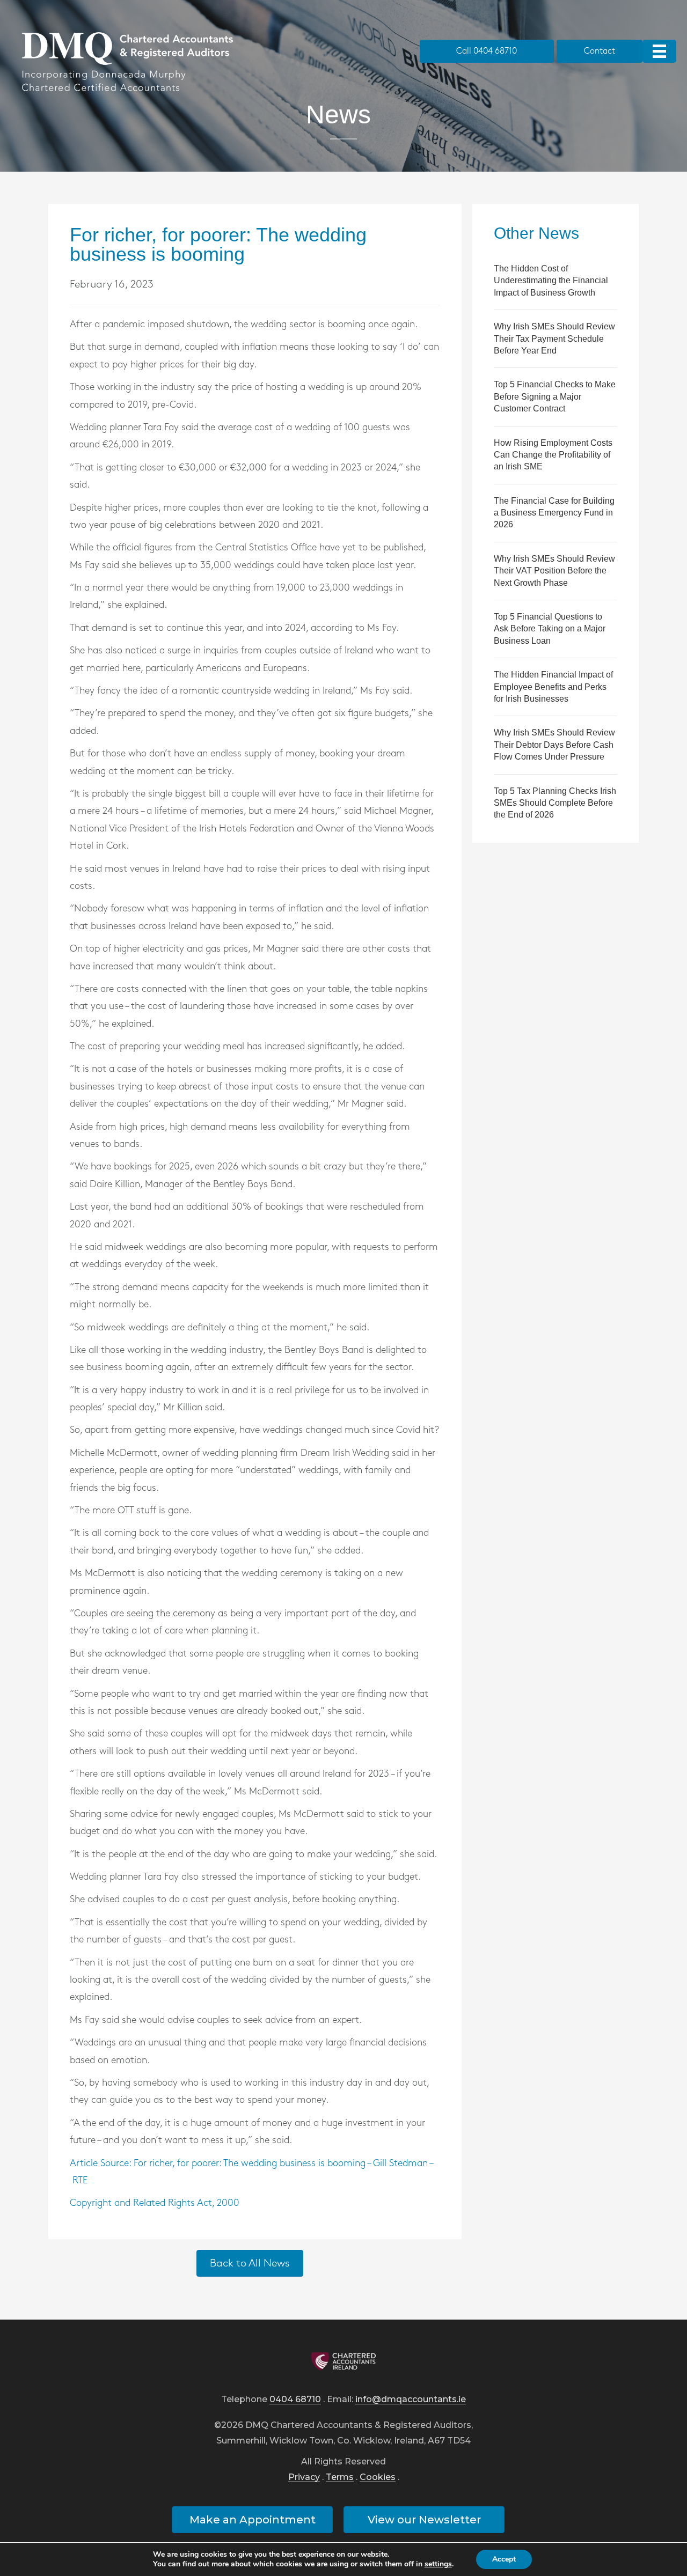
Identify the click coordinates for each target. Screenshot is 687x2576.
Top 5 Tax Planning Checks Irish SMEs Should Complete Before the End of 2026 (555, 803)
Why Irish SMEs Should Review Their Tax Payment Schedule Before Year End (554, 338)
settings (438, 2564)
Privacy (304, 2478)
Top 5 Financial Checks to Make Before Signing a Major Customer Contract (555, 396)
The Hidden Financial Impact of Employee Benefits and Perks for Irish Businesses (553, 687)
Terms (340, 2478)
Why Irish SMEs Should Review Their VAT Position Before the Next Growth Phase (554, 571)
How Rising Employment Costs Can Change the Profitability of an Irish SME (553, 455)
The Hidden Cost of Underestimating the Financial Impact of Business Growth (551, 281)
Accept (504, 2559)
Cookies (378, 2478)
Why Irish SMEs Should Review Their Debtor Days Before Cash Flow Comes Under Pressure (554, 745)
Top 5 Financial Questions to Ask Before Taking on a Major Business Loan (550, 629)
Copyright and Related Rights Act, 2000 (155, 2203)
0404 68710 (295, 2400)
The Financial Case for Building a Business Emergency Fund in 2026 (554, 513)
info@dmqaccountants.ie (411, 2400)
